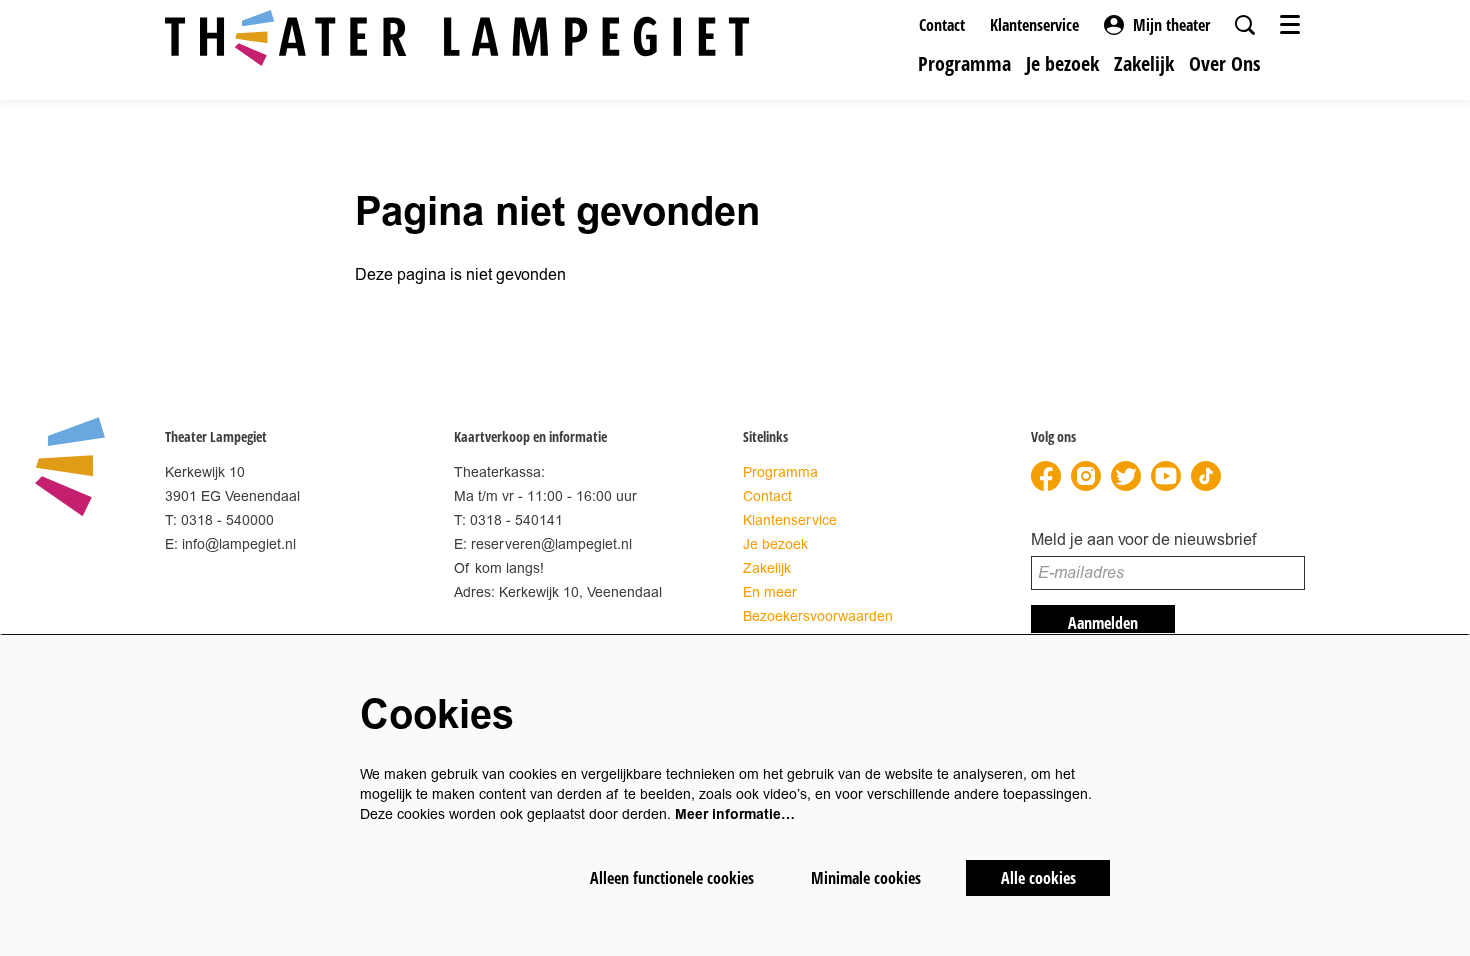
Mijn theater (1171, 25)
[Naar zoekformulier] (1245, 25)
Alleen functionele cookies (672, 878)
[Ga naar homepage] (457, 38)
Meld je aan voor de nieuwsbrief (1143, 540)
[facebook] (1046, 476)
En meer (770, 592)
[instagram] (1086, 476)
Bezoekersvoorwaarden (818, 616)
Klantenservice (1034, 25)
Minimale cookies (866, 878)
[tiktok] (1206, 476)
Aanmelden (1103, 623)
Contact (942, 25)
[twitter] (1126, 476)
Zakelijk (767, 568)
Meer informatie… (735, 814)
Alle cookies (1038, 878)
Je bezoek (775, 544)
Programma (780, 472)
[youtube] (1166, 476)
